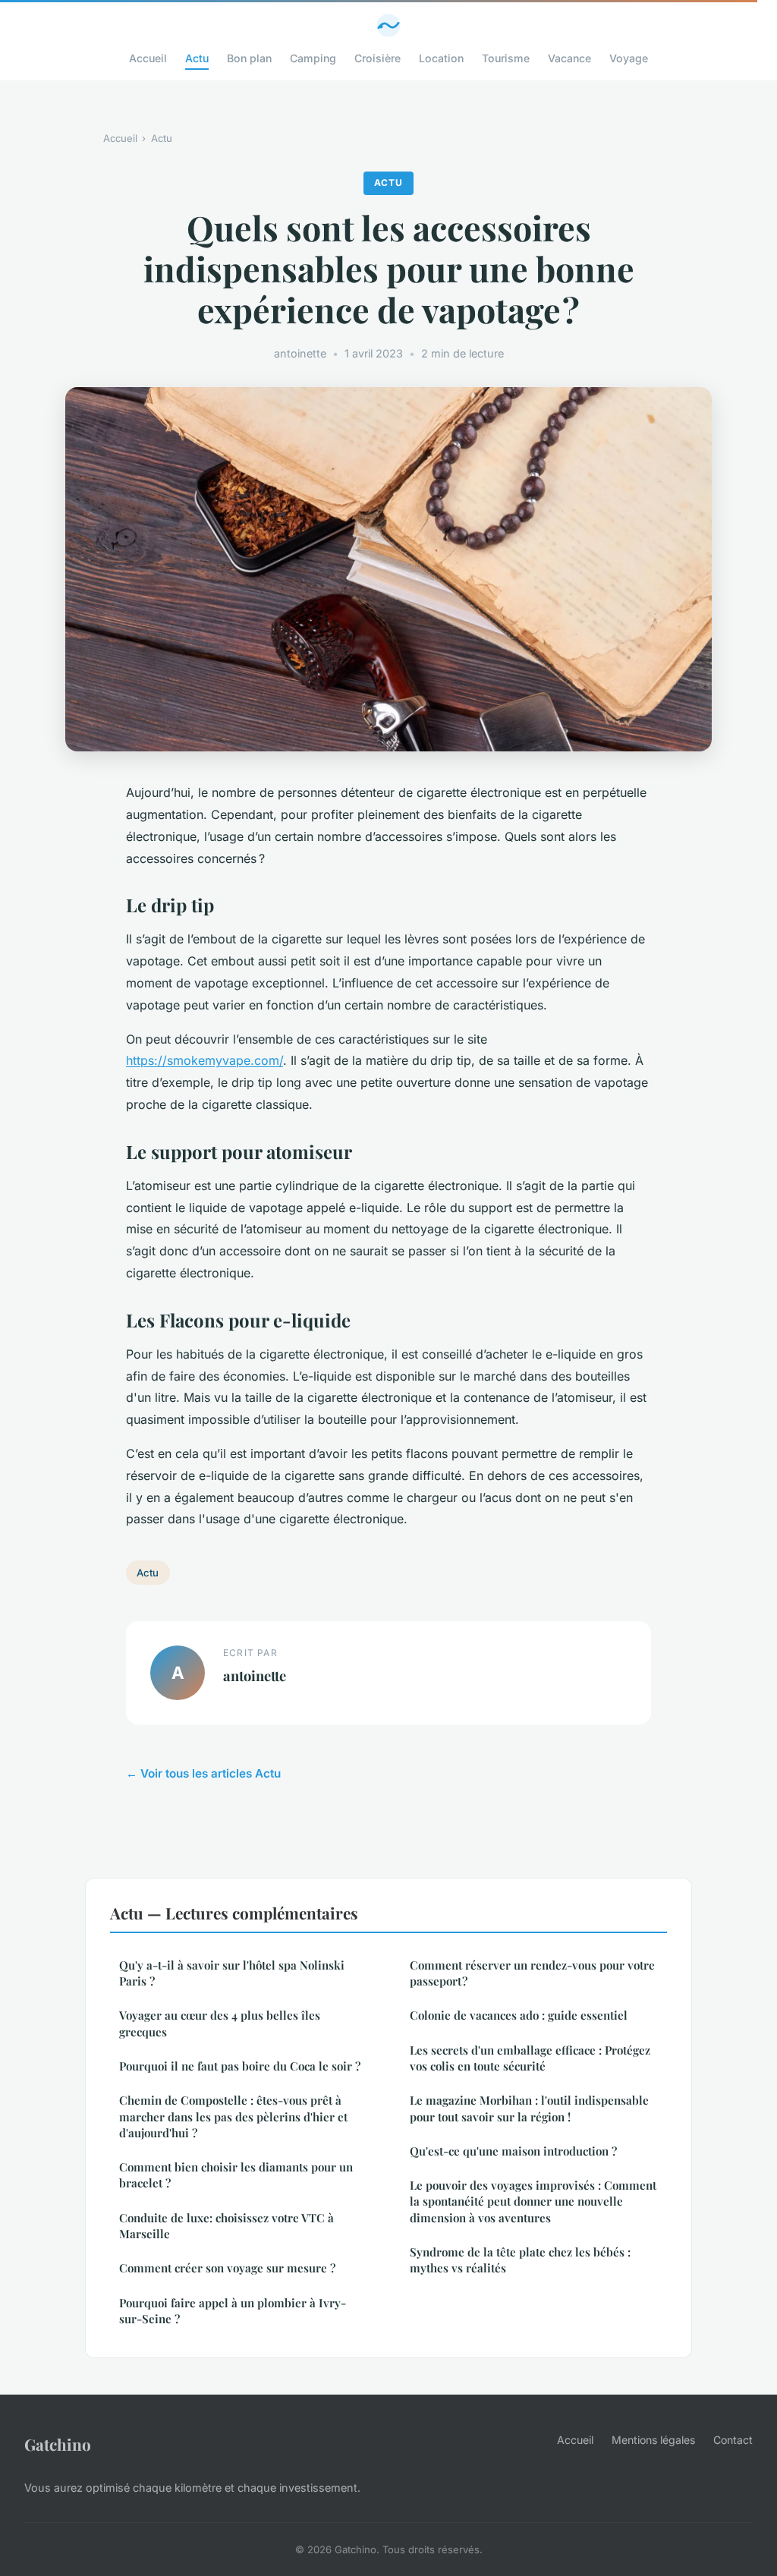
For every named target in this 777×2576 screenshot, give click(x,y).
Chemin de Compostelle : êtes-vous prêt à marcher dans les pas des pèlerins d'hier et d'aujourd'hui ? (233, 2116)
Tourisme (506, 58)
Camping (313, 58)
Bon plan (249, 58)
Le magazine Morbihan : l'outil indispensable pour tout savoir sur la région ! (529, 2108)
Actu (197, 58)
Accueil (148, 58)
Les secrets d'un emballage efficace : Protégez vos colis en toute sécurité (530, 2058)
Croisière (377, 58)
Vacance (569, 58)
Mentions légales (653, 2440)
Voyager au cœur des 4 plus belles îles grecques (220, 2023)
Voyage (629, 58)
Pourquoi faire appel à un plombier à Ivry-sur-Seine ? (233, 2311)
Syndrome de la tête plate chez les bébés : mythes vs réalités (520, 2260)
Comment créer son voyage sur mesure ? (227, 2268)
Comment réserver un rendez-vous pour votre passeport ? (532, 1973)
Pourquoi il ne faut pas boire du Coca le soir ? (240, 2066)
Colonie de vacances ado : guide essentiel (519, 2015)
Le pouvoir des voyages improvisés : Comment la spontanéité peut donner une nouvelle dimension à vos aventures (533, 2201)
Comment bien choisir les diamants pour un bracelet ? (236, 2175)
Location (441, 58)
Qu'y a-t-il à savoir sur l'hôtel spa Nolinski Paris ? (232, 1973)
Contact (733, 2440)
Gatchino (58, 2444)
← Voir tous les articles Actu (203, 1773)
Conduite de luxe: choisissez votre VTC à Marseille (226, 2226)
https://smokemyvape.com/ (204, 1060)
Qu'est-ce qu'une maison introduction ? (513, 2151)
